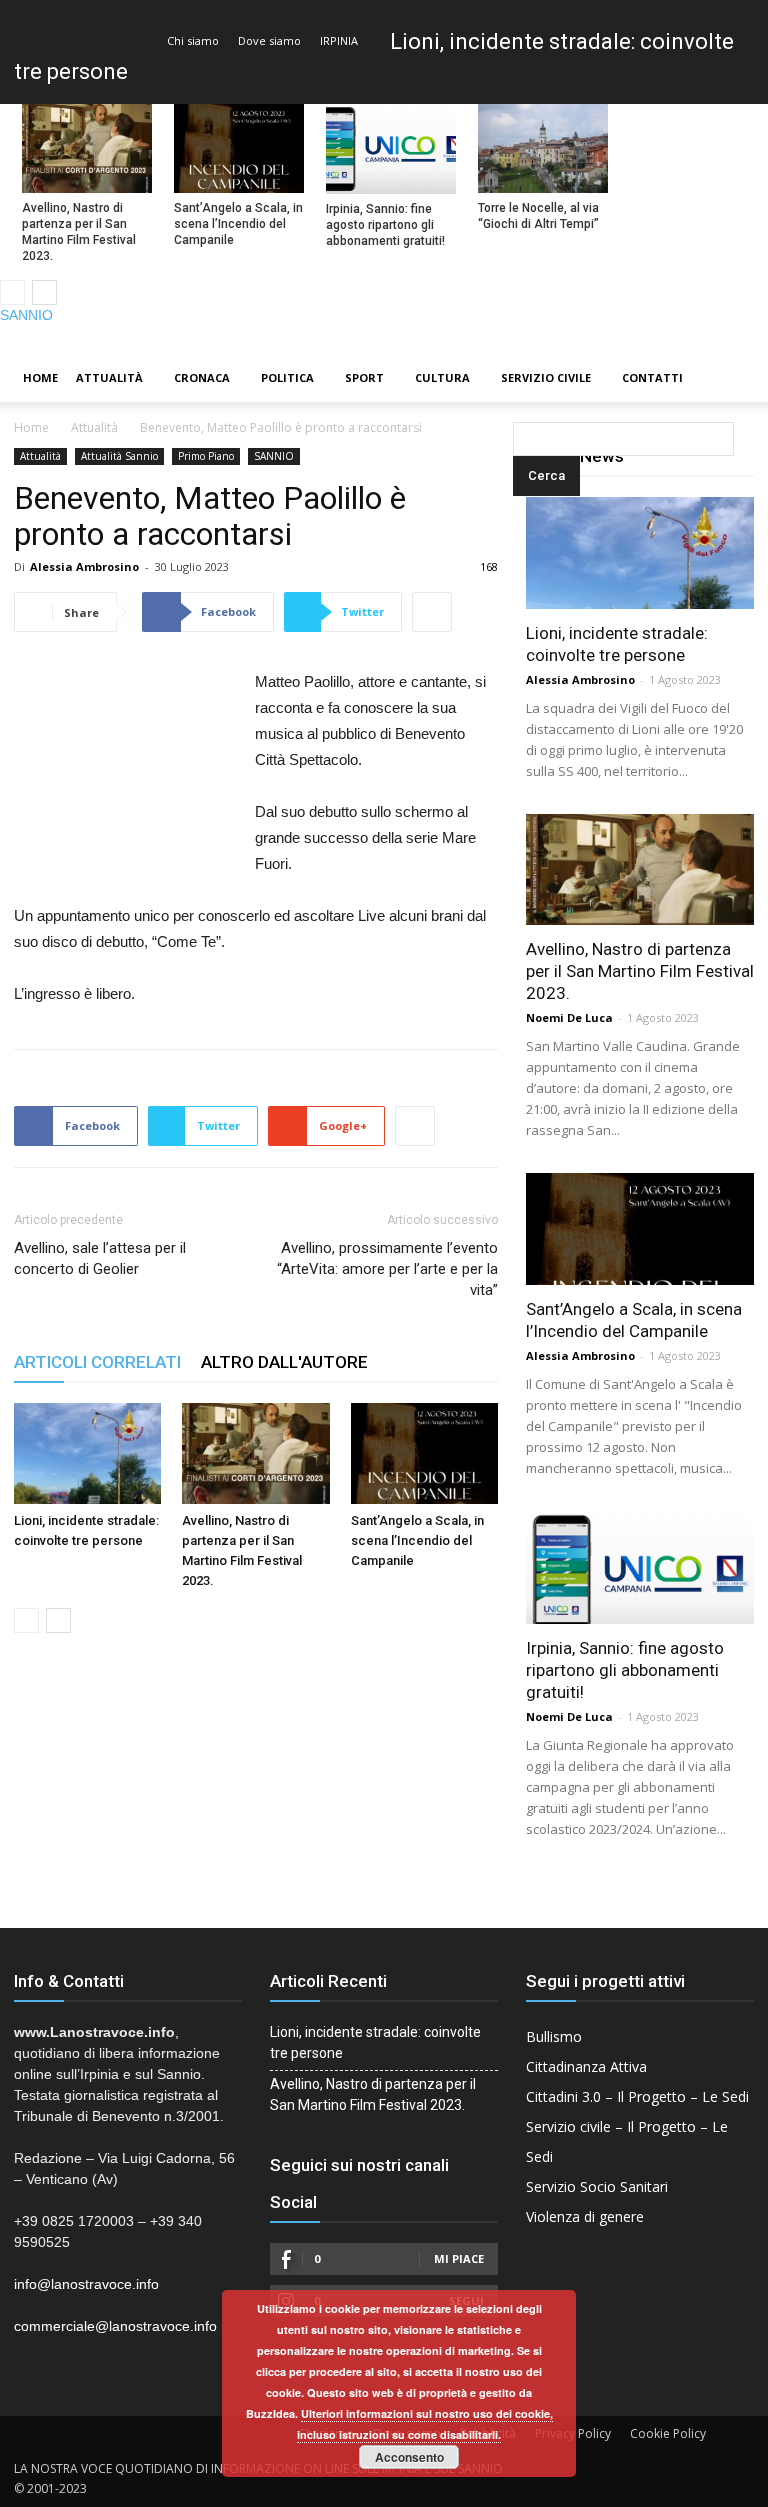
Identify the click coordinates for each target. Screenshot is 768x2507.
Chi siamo (193, 40)
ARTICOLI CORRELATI (97, 1362)
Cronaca (202, 377)
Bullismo (554, 2036)
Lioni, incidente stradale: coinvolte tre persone (375, 2042)
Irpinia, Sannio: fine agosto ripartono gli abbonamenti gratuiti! (385, 225)
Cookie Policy (668, 2433)
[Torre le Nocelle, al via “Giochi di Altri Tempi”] (543, 148)
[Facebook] (685, 340)
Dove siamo (269, 40)
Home (40, 377)
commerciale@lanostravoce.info (115, 2326)
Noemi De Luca (569, 1017)
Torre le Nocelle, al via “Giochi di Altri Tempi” (538, 216)
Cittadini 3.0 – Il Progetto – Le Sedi (637, 2096)
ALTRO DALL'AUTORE (284, 1362)
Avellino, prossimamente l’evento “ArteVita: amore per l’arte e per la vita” (387, 1269)
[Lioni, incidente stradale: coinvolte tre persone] (87, 1453)
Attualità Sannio (119, 456)
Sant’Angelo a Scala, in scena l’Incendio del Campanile (238, 224)
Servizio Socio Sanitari (597, 2186)
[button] (517, 378)
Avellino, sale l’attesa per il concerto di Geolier (100, 1258)
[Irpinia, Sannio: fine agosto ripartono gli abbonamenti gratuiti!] (391, 149)
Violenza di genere (585, 2216)
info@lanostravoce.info (86, 2284)
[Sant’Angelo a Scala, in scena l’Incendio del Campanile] (239, 148)
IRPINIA (339, 40)
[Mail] (719, 340)
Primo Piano (206, 456)
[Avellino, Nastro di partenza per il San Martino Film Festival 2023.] (87, 148)
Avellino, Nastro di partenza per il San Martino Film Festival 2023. (79, 232)
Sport (364, 377)
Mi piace (459, 2258)
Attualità (109, 377)
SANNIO (26, 315)
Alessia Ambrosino (84, 566)
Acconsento (409, 2457)
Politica (287, 377)
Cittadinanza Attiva (586, 2066)
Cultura (442, 377)
